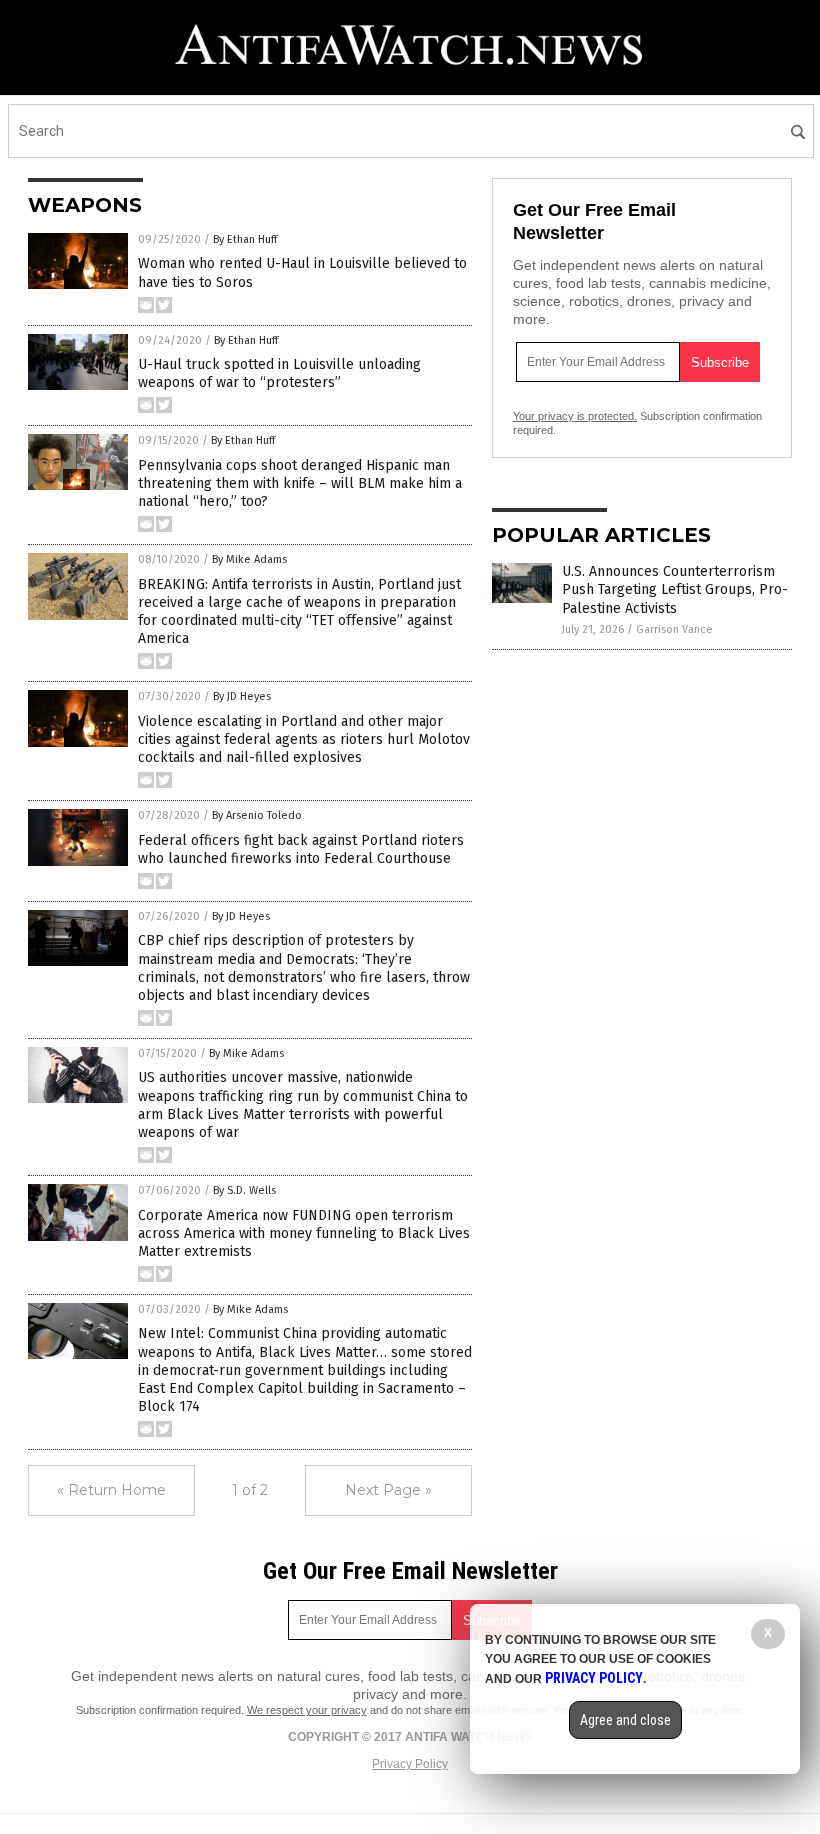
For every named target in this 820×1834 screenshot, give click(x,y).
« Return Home (111, 1490)
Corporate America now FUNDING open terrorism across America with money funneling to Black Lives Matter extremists (304, 1233)
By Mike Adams (249, 559)
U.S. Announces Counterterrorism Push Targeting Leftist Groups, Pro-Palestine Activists (675, 589)
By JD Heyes (242, 696)
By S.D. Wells (244, 1190)
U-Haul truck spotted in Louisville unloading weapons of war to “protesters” (279, 373)
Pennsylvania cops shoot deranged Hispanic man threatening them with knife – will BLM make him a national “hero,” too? (300, 483)
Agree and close (625, 1720)
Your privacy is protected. (575, 416)
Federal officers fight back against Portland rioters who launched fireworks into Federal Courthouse (301, 849)
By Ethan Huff (245, 239)
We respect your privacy (307, 1710)
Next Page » (388, 1490)
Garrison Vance (674, 629)
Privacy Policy (410, 1764)
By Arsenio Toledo (257, 815)
